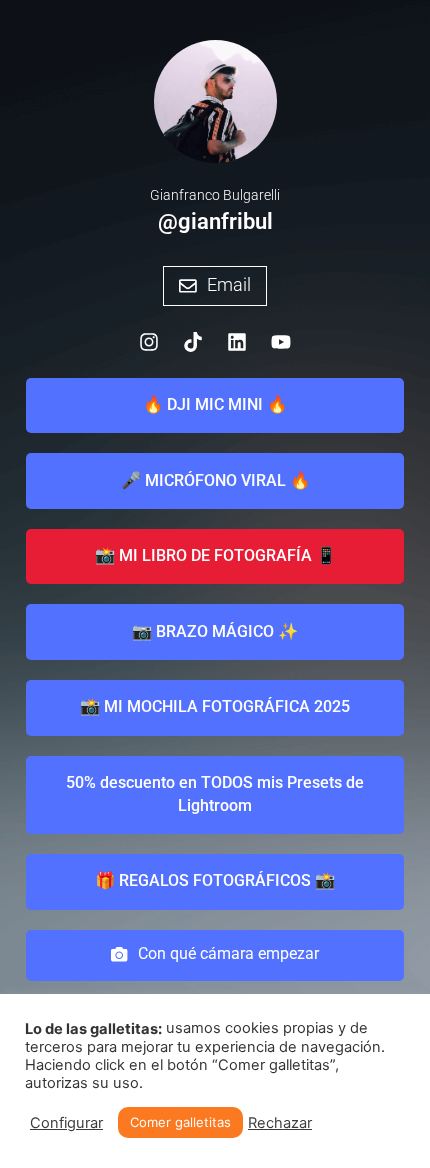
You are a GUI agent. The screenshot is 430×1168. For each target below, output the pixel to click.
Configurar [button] (66, 1123)
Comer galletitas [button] (180, 1122)
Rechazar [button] (280, 1123)
